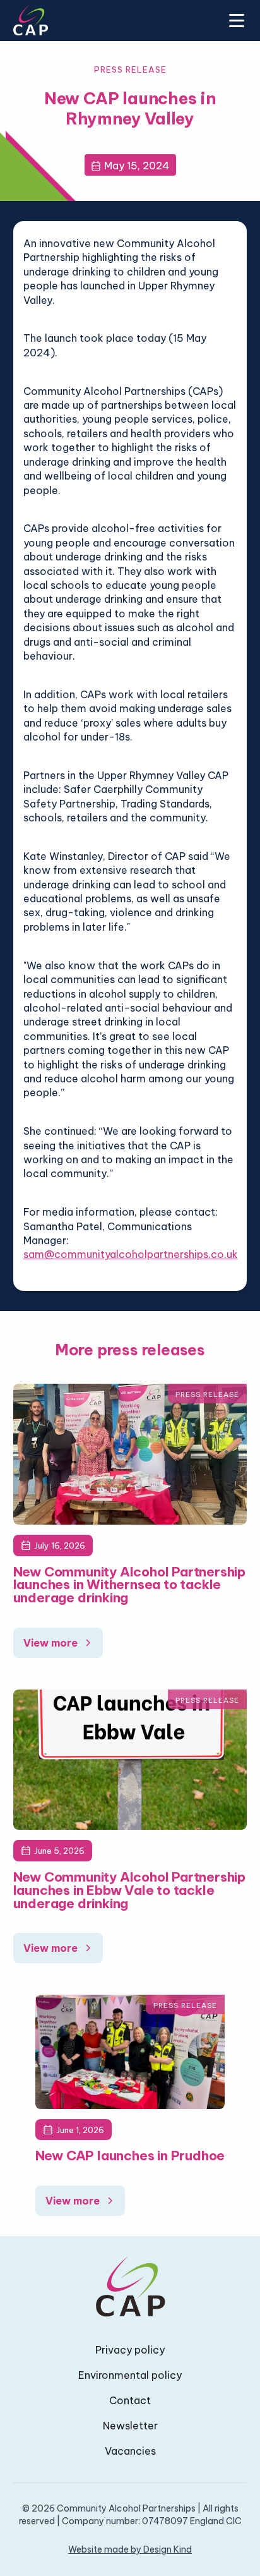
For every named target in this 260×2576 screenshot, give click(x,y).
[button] (234, 20)
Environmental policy (130, 2375)
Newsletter (130, 2426)
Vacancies (130, 2451)
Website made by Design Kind (130, 2549)
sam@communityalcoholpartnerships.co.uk (131, 1254)
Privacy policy (130, 2350)
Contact (130, 2400)
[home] (31, 20)
